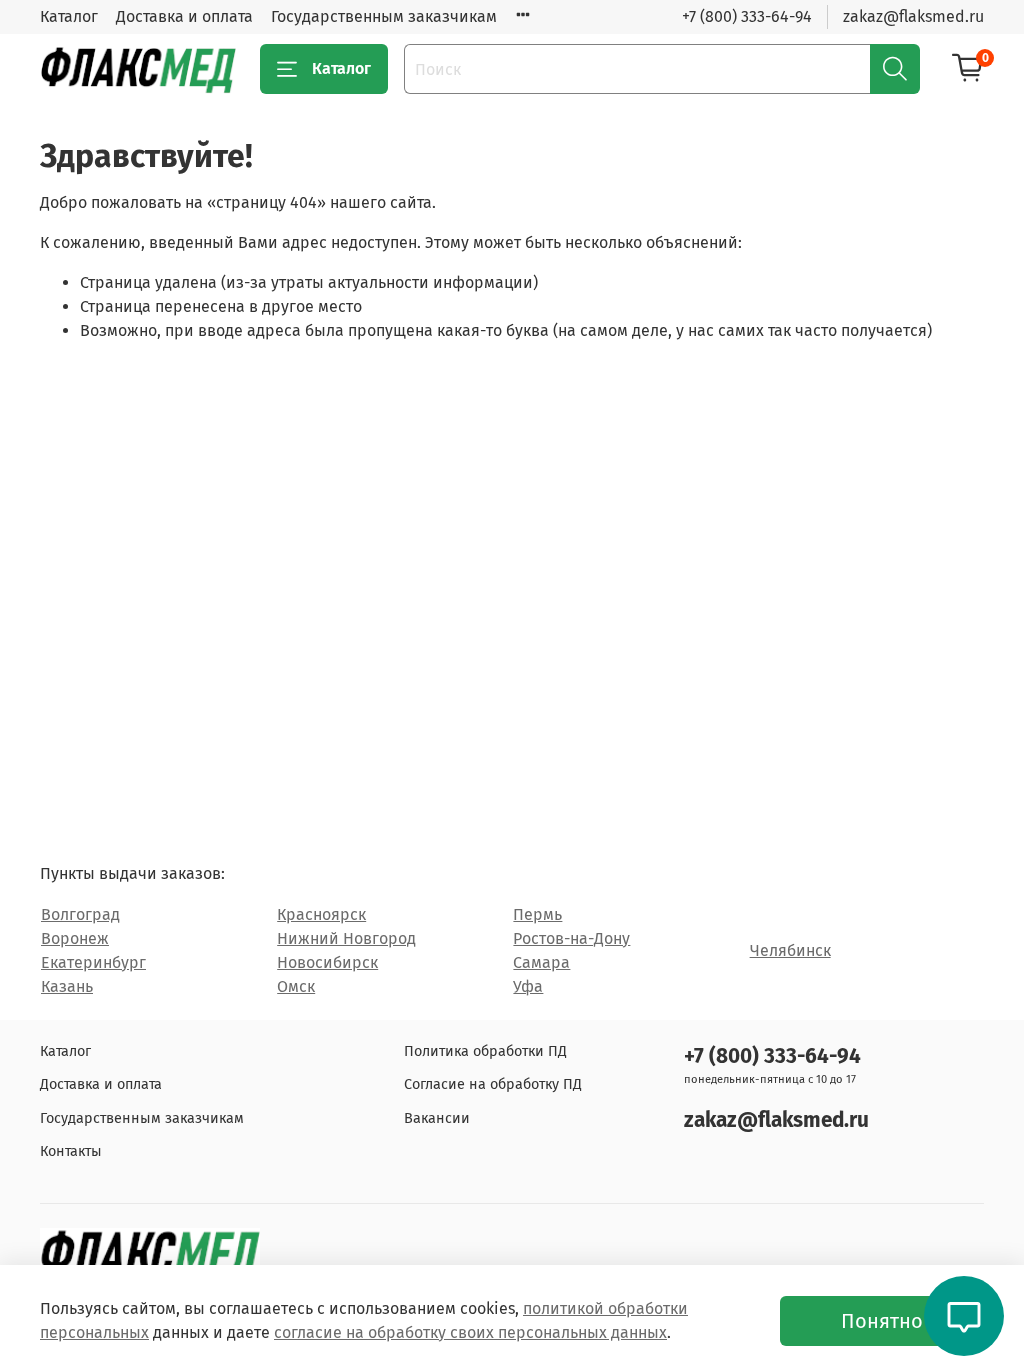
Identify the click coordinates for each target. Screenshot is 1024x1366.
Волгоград (80, 914)
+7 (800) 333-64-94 (747, 16)
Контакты (71, 1151)
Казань (67, 986)
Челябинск (790, 950)
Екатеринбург (93, 962)
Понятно (882, 1321)
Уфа (528, 986)
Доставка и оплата (184, 16)
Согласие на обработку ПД (493, 1084)
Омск (296, 986)
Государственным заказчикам (384, 16)
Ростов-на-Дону (571, 938)
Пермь (537, 914)
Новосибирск (327, 962)
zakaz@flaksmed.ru (913, 16)
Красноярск (321, 914)
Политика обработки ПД (485, 1051)
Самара (541, 962)
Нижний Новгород (346, 938)
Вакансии (437, 1118)
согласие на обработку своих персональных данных (470, 1332)
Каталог (69, 16)
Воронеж (75, 938)
